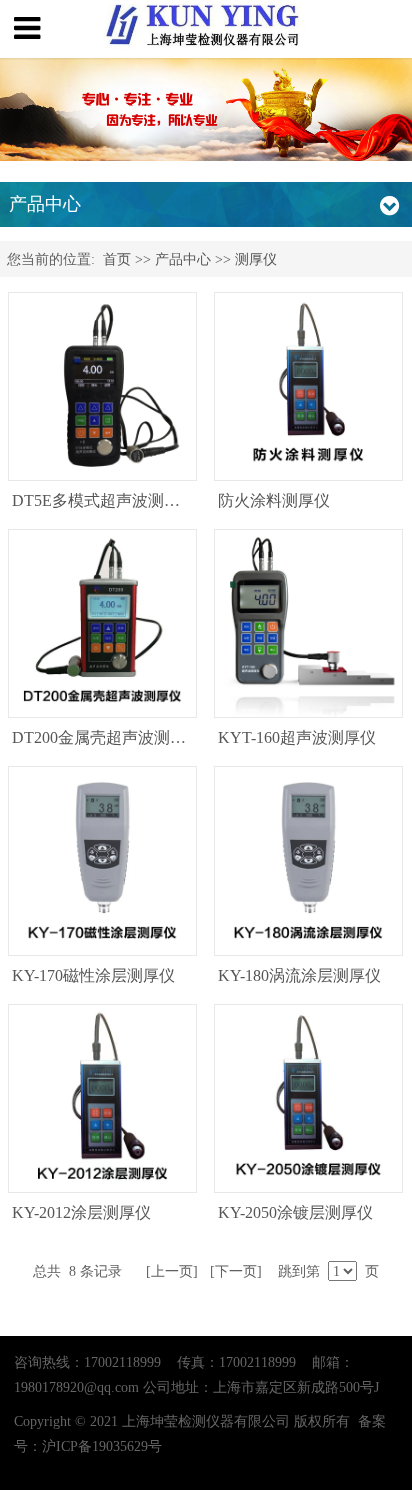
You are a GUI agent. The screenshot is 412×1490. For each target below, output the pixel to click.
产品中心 (183, 259)
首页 (117, 259)
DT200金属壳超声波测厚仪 (107, 737)
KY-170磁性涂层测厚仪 (93, 975)
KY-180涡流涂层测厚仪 (299, 975)
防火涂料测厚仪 (274, 500)
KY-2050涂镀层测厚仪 (295, 1212)
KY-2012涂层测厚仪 (81, 1212)
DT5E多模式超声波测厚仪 (104, 500)
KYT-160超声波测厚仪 (297, 737)
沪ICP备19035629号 (102, 1446)
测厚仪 (256, 259)
